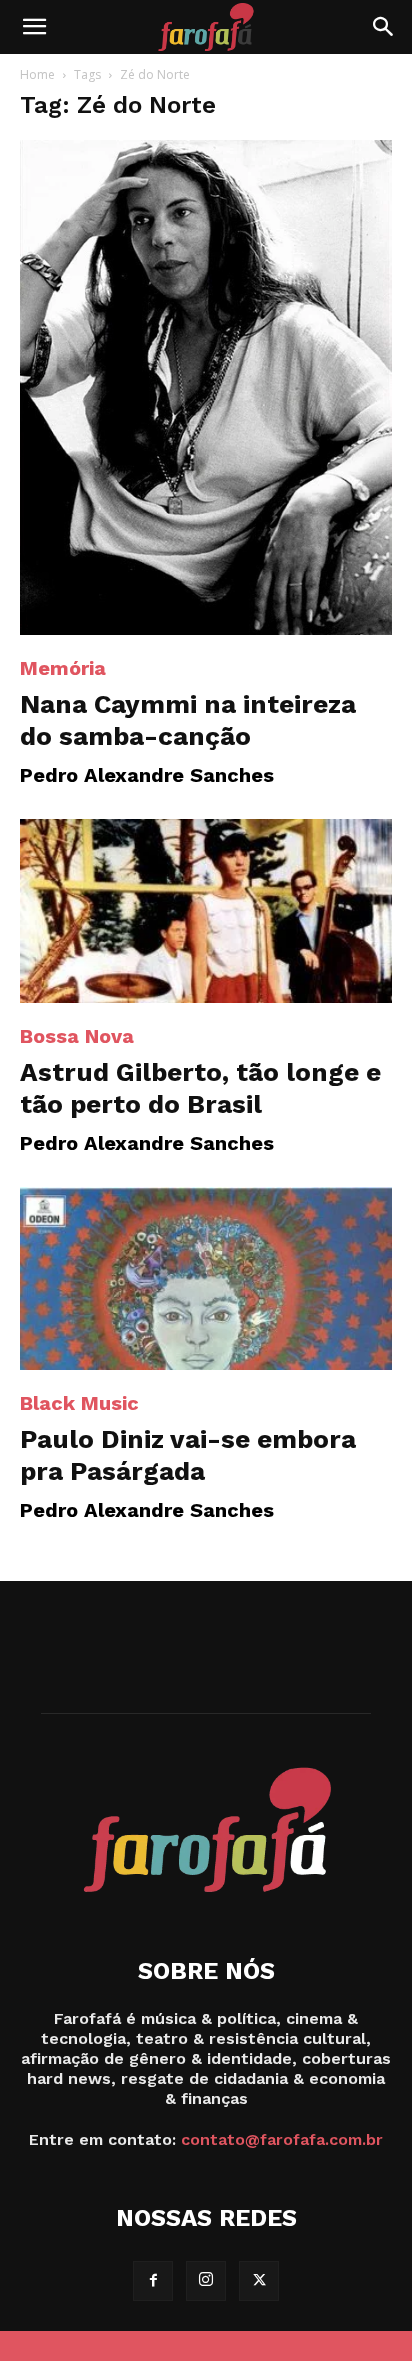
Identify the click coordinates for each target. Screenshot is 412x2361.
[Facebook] (153, 2281)
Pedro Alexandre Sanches (147, 775)
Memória (63, 668)
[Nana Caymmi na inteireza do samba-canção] (206, 387)
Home (37, 74)
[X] (259, 2281)
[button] (34, 27)
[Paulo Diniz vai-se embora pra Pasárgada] (206, 1279)
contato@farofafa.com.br (282, 2139)
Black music (79, 1403)
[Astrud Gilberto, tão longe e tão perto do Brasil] (206, 911)
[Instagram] (206, 2281)
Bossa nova (77, 1036)
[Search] (384, 27)
